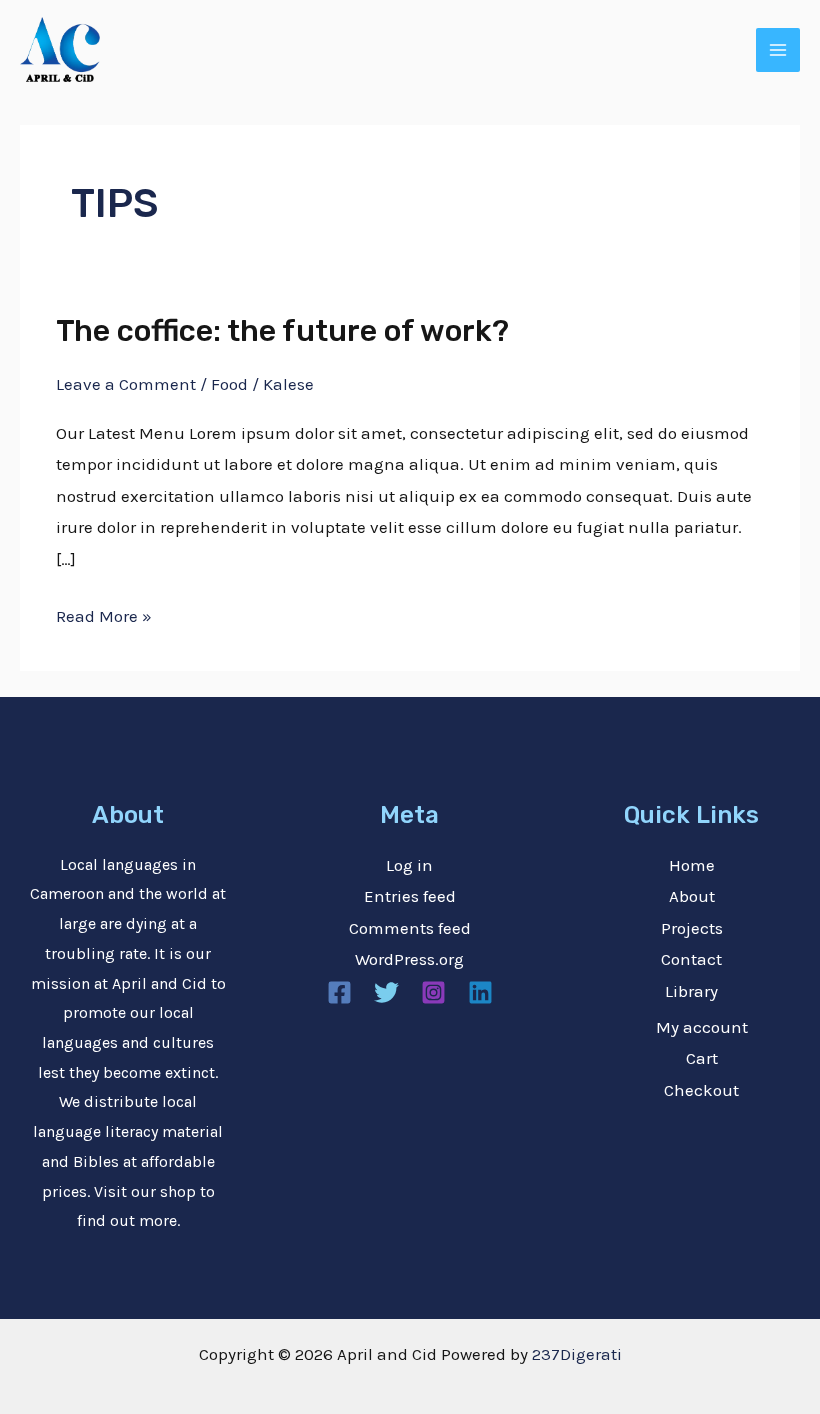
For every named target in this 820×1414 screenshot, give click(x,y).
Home (692, 865)
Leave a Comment (126, 384)
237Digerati (577, 1354)
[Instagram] (433, 992)
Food (229, 384)
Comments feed (410, 928)
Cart (702, 1058)
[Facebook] (339, 992)
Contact (691, 959)
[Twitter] (386, 992)
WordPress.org (409, 959)
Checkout (701, 1090)
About (692, 896)
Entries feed (410, 896)
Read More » (104, 613)
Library (691, 991)
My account (702, 1027)
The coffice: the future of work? (282, 331)
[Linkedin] (480, 992)
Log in (409, 865)
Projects (692, 928)
